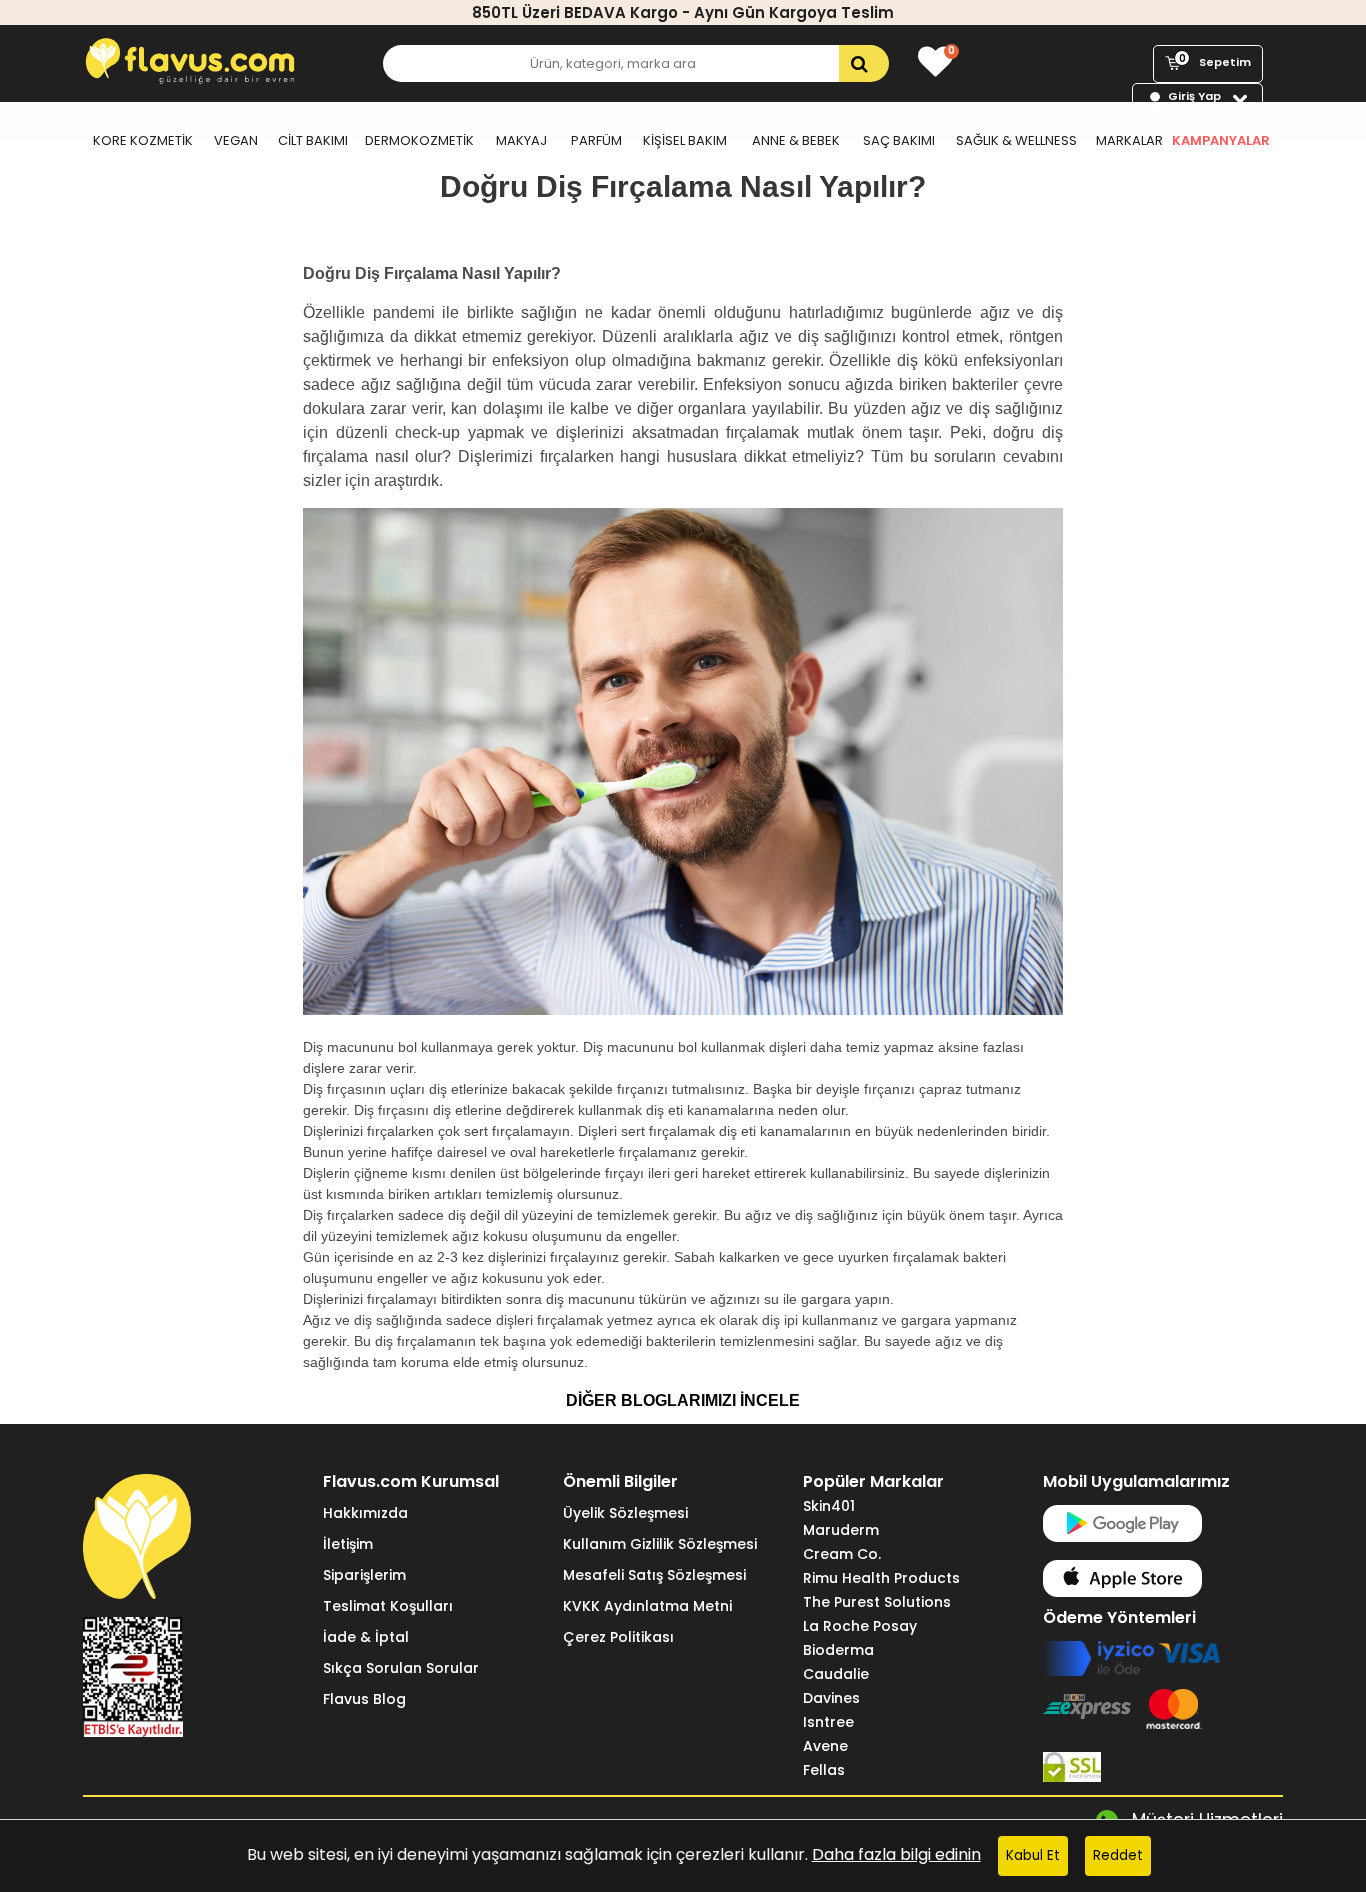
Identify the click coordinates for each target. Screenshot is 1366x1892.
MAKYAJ (521, 140)
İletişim (348, 1544)
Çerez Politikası (618, 1637)
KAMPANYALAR (1221, 140)
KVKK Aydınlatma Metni (647, 1606)
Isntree (828, 1722)
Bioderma (838, 1650)
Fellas (824, 1770)
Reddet (1118, 1855)
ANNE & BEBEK (796, 140)
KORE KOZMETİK (143, 140)
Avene (825, 1746)
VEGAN (236, 140)
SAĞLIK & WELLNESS (1016, 140)
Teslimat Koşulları (388, 1606)
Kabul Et (1033, 1855)
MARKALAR (1129, 140)
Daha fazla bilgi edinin (896, 1854)
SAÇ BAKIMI (899, 140)
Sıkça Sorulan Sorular (401, 1668)
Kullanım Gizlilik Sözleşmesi (660, 1544)
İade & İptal (366, 1637)
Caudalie (836, 1674)
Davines (831, 1698)
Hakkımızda (365, 1513)
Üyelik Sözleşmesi (625, 1513)
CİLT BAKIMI (313, 140)
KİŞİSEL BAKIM (685, 140)
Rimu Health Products (881, 1578)
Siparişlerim (364, 1575)
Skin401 (829, 1506)
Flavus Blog (364, 1699)
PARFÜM (596, 140)
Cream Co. (842, 1554)
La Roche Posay (860, 1626)
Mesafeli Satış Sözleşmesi (654, 1575)
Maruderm (841, 1530)
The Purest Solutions (877, 1602)
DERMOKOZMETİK (419, 140)
